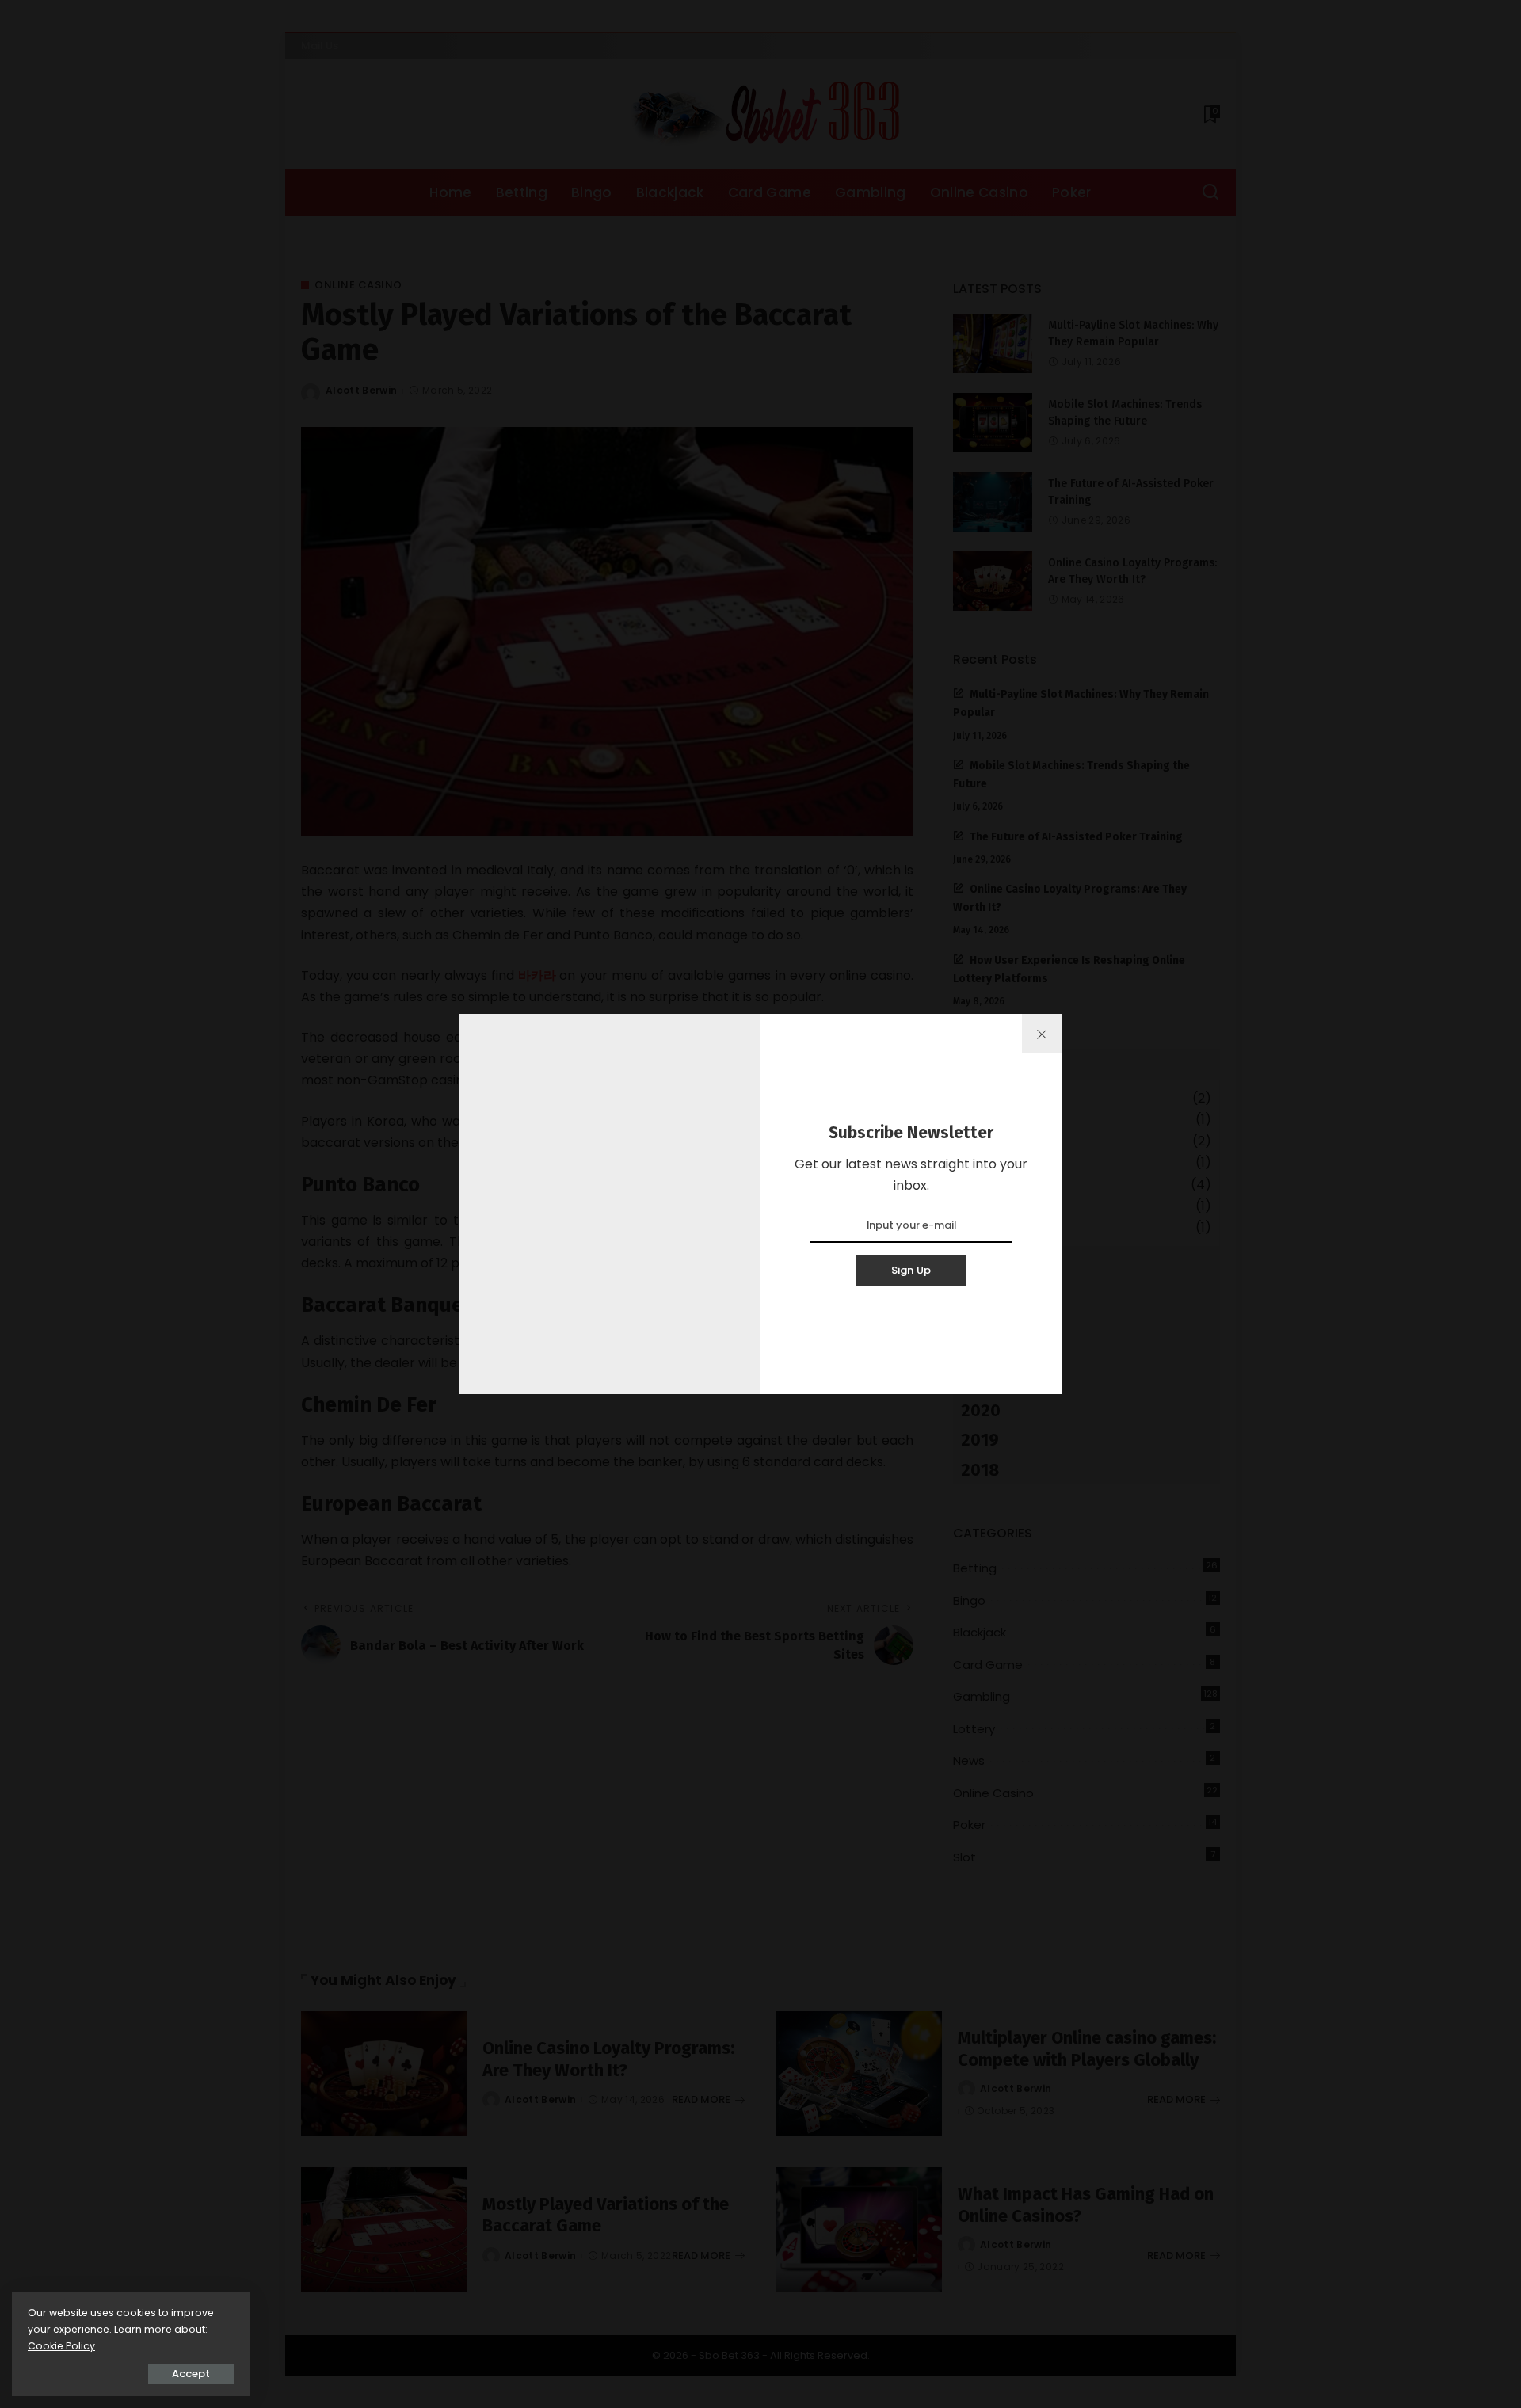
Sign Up (911, 1270)
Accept (191, 2374)
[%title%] (1042, 1034)
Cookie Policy (61, 2346)
